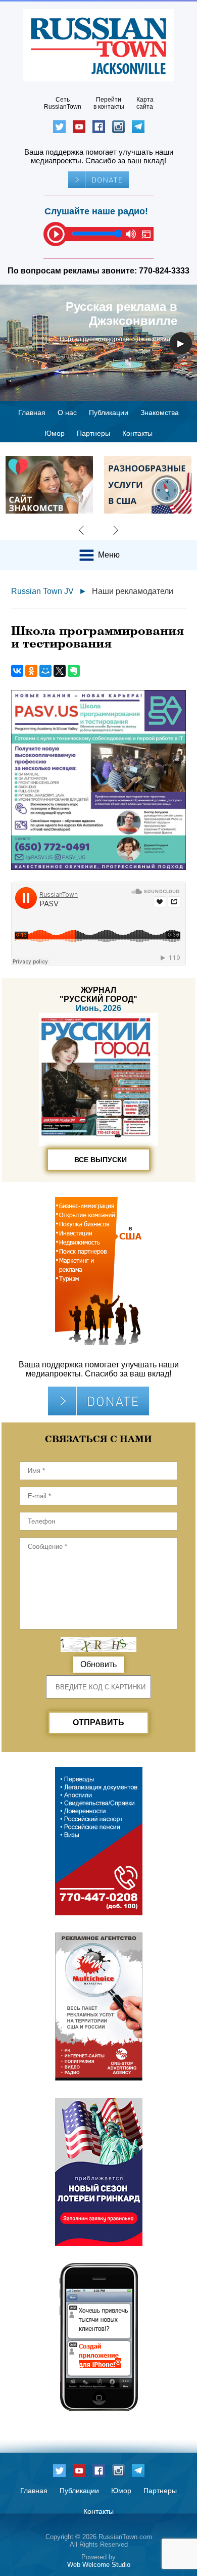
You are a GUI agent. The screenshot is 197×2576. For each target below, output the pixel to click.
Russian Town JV (42, 591)
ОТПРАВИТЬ (98, 1722)
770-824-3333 (164, 271)
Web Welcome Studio (99, 2565)
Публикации (109, 412)
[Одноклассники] (31, 671)
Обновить (98, 1664)
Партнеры (93, 433)
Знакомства (160, 412)
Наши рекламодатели (133, 591)
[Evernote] (74, 671)
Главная (32, 412)
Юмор (55, 433)
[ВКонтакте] (17, 671)
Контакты (137, 433)
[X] (60, 671)
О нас (67, 412)
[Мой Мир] (45, 671)
